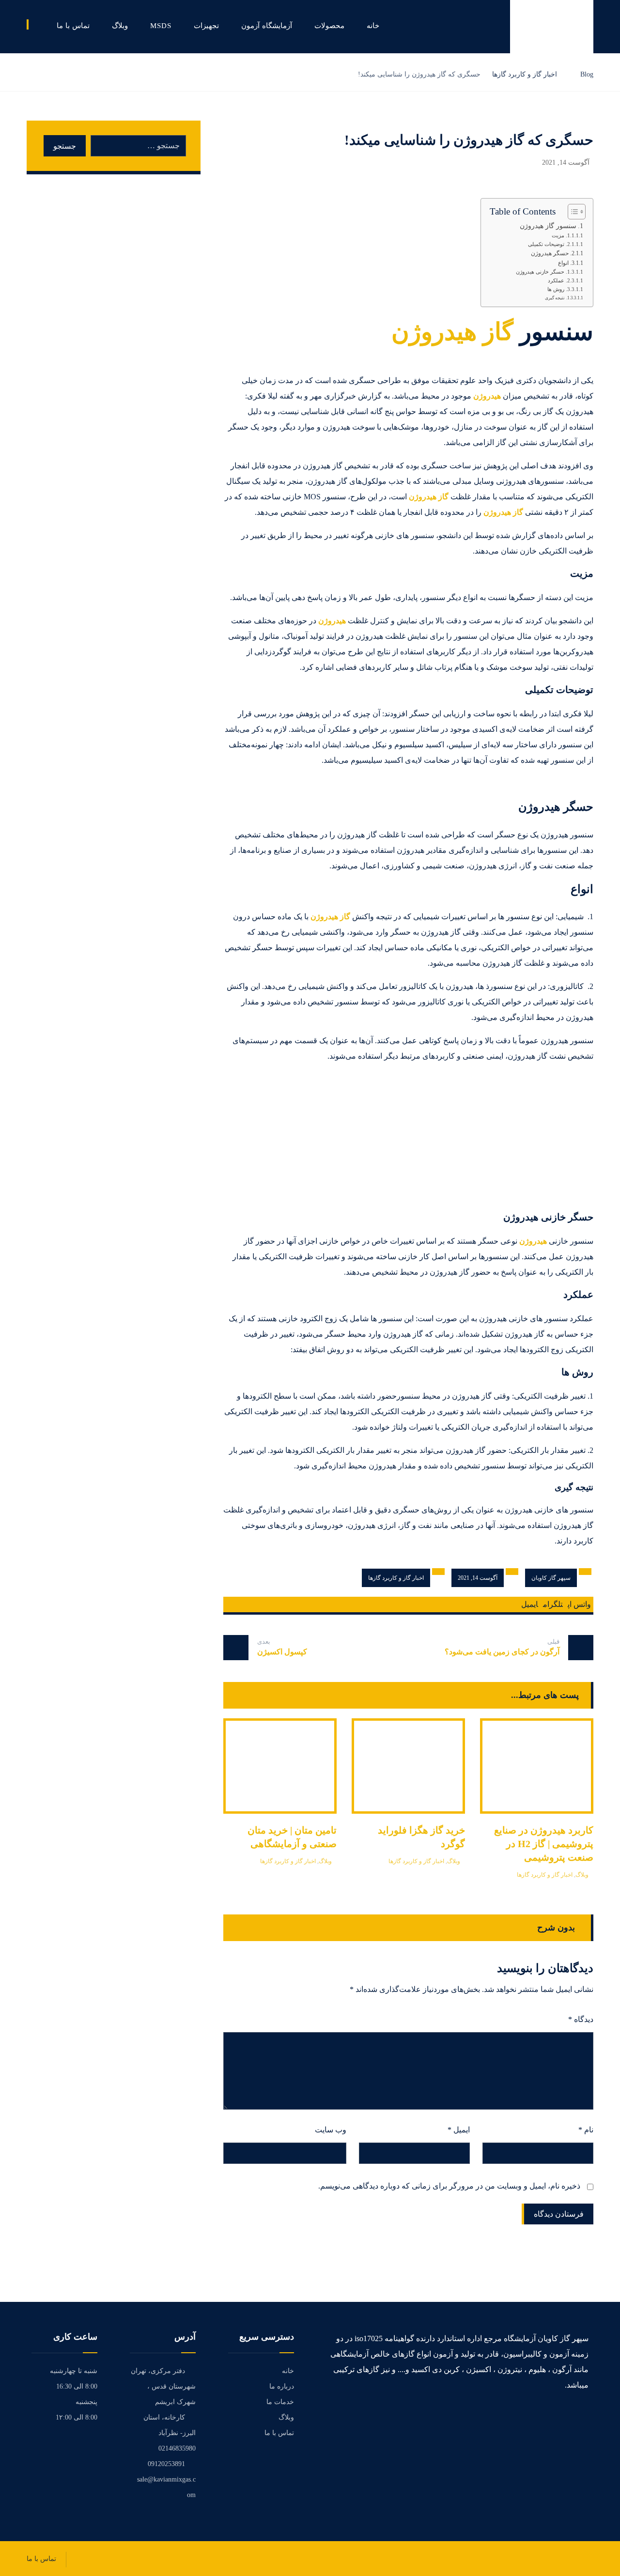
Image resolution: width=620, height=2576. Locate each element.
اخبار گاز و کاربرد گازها (396, 1578)
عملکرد (556, 281)
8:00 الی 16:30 (77, 2386)
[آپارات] (585, 2415)
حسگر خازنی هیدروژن (540, 272)
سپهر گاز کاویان (551, 1578)
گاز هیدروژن (452, 332)
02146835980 (177, 2448)
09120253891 (166, 2464)
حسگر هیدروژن (550, 254)
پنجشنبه (86, 2402)
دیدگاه (581, 2019)
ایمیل (459, 2130)
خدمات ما (280, 2402)
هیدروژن (487, 396)
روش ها (556, 289)
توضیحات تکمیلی (546, 244)
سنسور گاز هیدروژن (548, 226)
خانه (288, 2371)
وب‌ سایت (331, 2130)
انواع (563, 263)
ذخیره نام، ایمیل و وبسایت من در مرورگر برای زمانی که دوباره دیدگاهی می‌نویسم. (449, 2186)
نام (586, 2130)
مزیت (558, 236)
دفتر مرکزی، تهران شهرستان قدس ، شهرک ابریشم (163, 2386)
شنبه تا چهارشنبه (74, 2371)
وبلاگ (582, 1875)
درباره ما (282, 2386)
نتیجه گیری (555, 298)
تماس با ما (279, 2433)
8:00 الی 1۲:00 (77, 2417)
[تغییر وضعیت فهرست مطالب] (572, 212)
